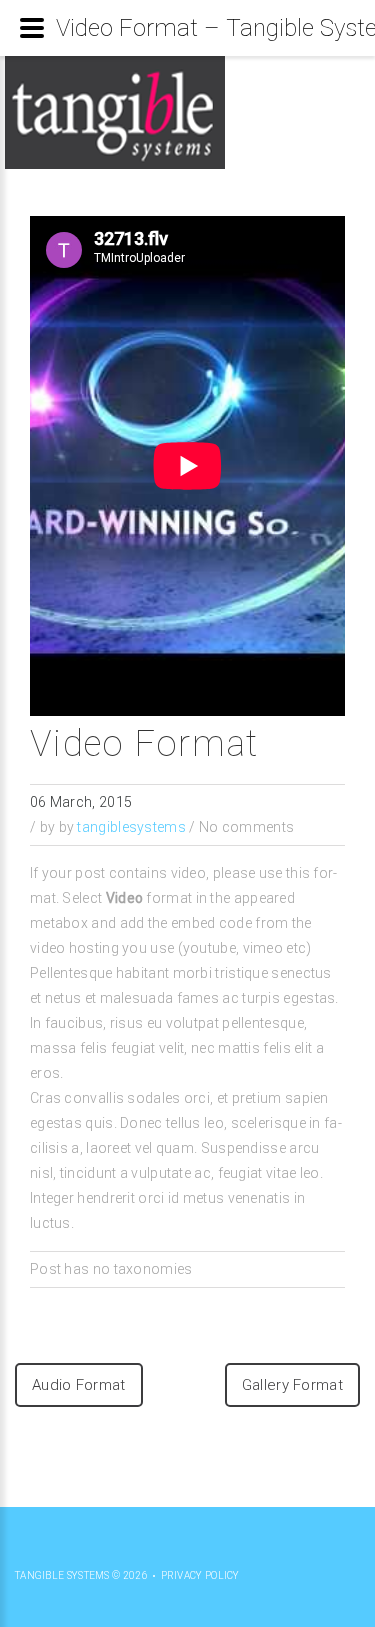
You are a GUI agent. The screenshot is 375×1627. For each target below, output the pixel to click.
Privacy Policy (200, 1575)
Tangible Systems (62, 1575)
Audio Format (79, 1385)
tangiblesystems (131, 827)
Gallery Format (292, 1385)
